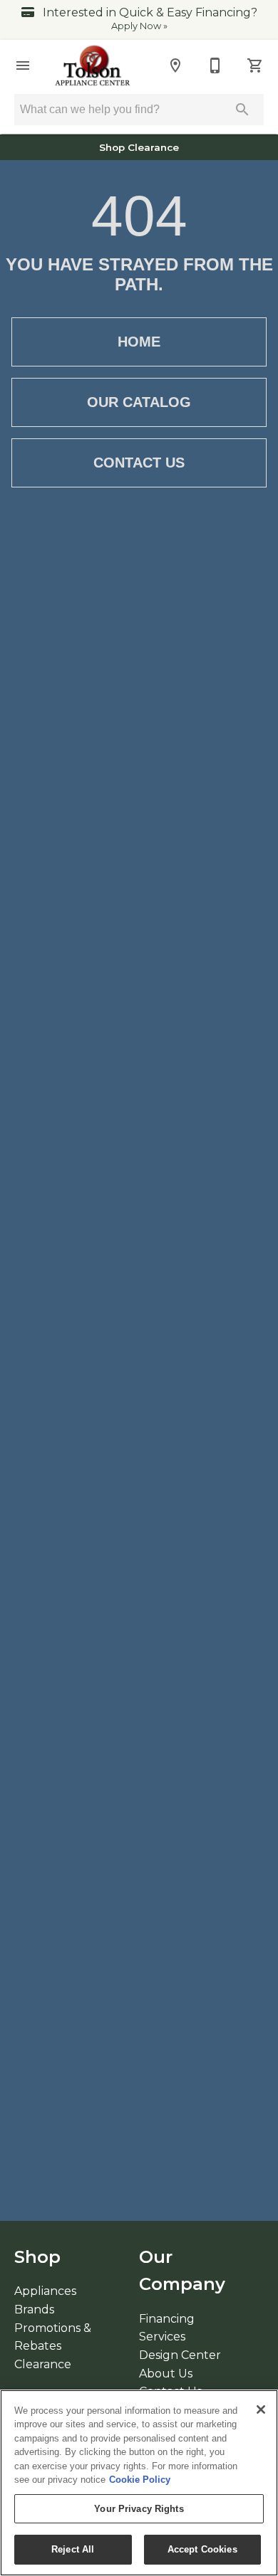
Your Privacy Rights (139, 2509)
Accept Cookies (202, 2549)
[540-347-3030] (215, 65)
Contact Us (139, 463)
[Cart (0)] (255, 65)
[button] (23, 65)
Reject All (73, 2549)
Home (139, 342)
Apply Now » (139, 26)
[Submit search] (242, 110)
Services (162, 2337)
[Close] (261, 2409)
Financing (167, 2319)
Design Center (180, 2355)
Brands (34, 2310)
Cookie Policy (140, 2480)
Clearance (43, 2364)
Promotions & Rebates (53, 2337)
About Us (166, 2374)
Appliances (45, 2291)
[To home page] (93, 65)
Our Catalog (139, 402)
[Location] (175, 65)
